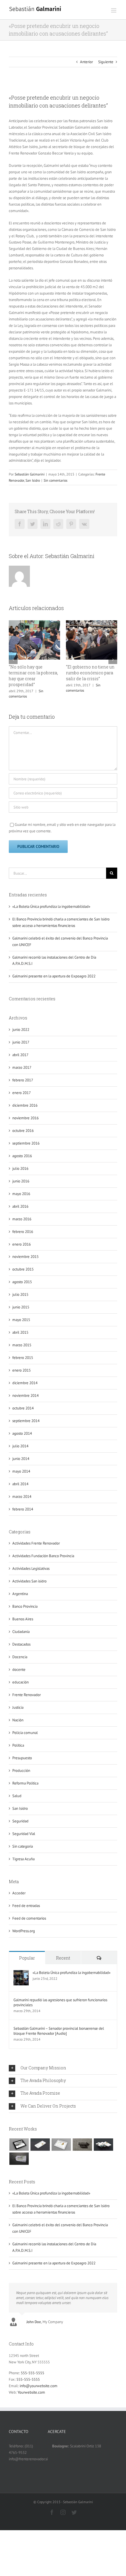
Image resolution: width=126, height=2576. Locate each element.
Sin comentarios (56, 480)
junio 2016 (21, 1181)
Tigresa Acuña (23, 1859)
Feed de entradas (26, 1906)
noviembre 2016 (25, 1118)
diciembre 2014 (25, 1383)
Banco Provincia (25, 1606)
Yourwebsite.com (31, 2392)
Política (18, 1745)
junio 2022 (21, 1030)
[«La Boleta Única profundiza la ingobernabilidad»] (21, 1973)
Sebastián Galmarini (30, 474)
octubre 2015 (23, 1269)
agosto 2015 (22, 1282)
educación (21, 1682)
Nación (18, 1720)
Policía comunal (25, 1733)
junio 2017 (21, 1042)
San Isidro (33, 480)
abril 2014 (20, 1484)
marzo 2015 (22, 1345)
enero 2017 (22, 1093)
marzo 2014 (22, 1497)
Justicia (18, 1707)
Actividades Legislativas (31, 1568)
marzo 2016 (22, 1219)
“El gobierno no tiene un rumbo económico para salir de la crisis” (90, 673)
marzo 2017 (22, 1067)
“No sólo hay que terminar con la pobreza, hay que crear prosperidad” (33, 676)
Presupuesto (22, 1758)
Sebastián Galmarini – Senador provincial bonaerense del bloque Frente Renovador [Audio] (59, 2031)
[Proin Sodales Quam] (61, 2145)
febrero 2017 (23, 1080)
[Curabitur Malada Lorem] (103, 2145)
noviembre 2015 (25, 1257)
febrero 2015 (23, 1358)
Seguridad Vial (24, 1834)
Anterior (86, 62)
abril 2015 (20, 1332)
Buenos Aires (23, 1619)
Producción (21, 1771)
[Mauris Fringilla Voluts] (40, 2145)
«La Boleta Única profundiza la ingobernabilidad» (51, 906)
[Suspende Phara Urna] (19, 2159)
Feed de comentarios (29, 1918)
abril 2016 (20, 1206)
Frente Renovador (27, 1695)
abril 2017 (20, 1055)
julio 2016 (20, 1168)
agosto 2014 (22, 1433)
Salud (17, 1796)
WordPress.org (24, 1931)
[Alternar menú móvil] (114, 10)
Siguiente (106, 62)
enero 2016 (22, 1244)
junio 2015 (21, 1307)
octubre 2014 (23, 1408)
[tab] (63, 2068)
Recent (63, 1958)
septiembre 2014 (26, 1421)
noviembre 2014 (25, 1395)
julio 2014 (20, 1446)
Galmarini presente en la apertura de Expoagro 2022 (54, 976)
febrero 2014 (23, 1509)
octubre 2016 (23, 1131)
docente (19, 1670)
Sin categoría (23, 1846)
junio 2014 (21, 1459)
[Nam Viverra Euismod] (82, 2145)
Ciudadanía (21, 1632)
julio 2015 (20, 1294)
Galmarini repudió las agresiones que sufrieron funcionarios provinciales (60, 2002)
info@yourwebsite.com (39, 2386)
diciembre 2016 (25, 1105)
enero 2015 (22, 1370)
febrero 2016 (23, 1232)
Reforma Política (25, 1783)
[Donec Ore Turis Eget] (19, 2145)
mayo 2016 (21, 1194)
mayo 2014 (21, 1471)
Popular (27, 1958)
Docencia (20, 1657)
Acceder (19, 1893)
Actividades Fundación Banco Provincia (43, 1556)
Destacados (21, 1644)
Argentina (20, 1594)
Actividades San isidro (29, 1581)
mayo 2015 (21, 1320)
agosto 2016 (22, 1156)
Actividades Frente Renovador (36, 1543)
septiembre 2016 (26, 1143)
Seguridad (20, 1821)
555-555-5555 (33, 2373)
